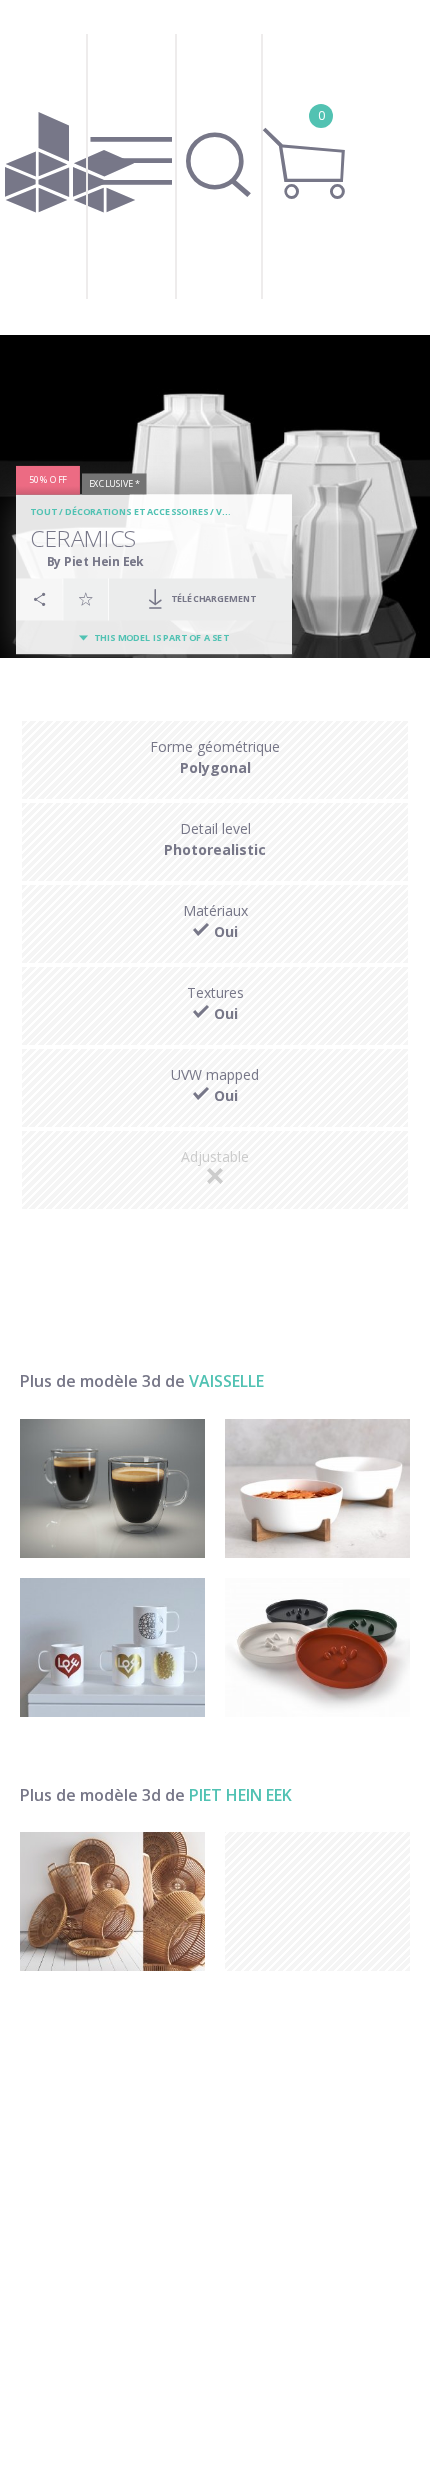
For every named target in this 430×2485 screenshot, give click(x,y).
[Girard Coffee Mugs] (112, 1647)
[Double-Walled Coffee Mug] (112, 1488)
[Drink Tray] (317, 1647)
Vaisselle (226, 1381)
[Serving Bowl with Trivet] (317, 1488)
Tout (43, 512)
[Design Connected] (70, 167)
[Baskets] (112, 1901)
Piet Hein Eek (240, 1795)
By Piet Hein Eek (95, 561)
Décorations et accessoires (135, 512)
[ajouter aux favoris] (86, 599)
